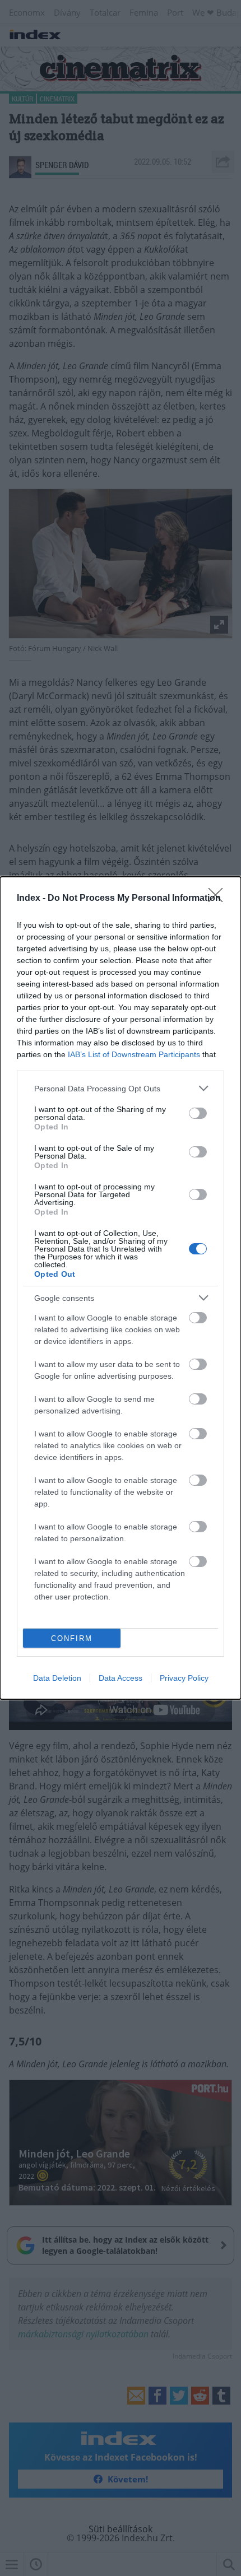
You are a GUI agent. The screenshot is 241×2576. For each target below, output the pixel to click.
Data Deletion (57, 1678)
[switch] (198, 1113)
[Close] (219, 899)
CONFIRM (72, 1638)
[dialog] (121, 1288)
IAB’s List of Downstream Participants (134, 1054)
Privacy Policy (184, 1678)
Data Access (121, 1678)
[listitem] (121, 1088)
